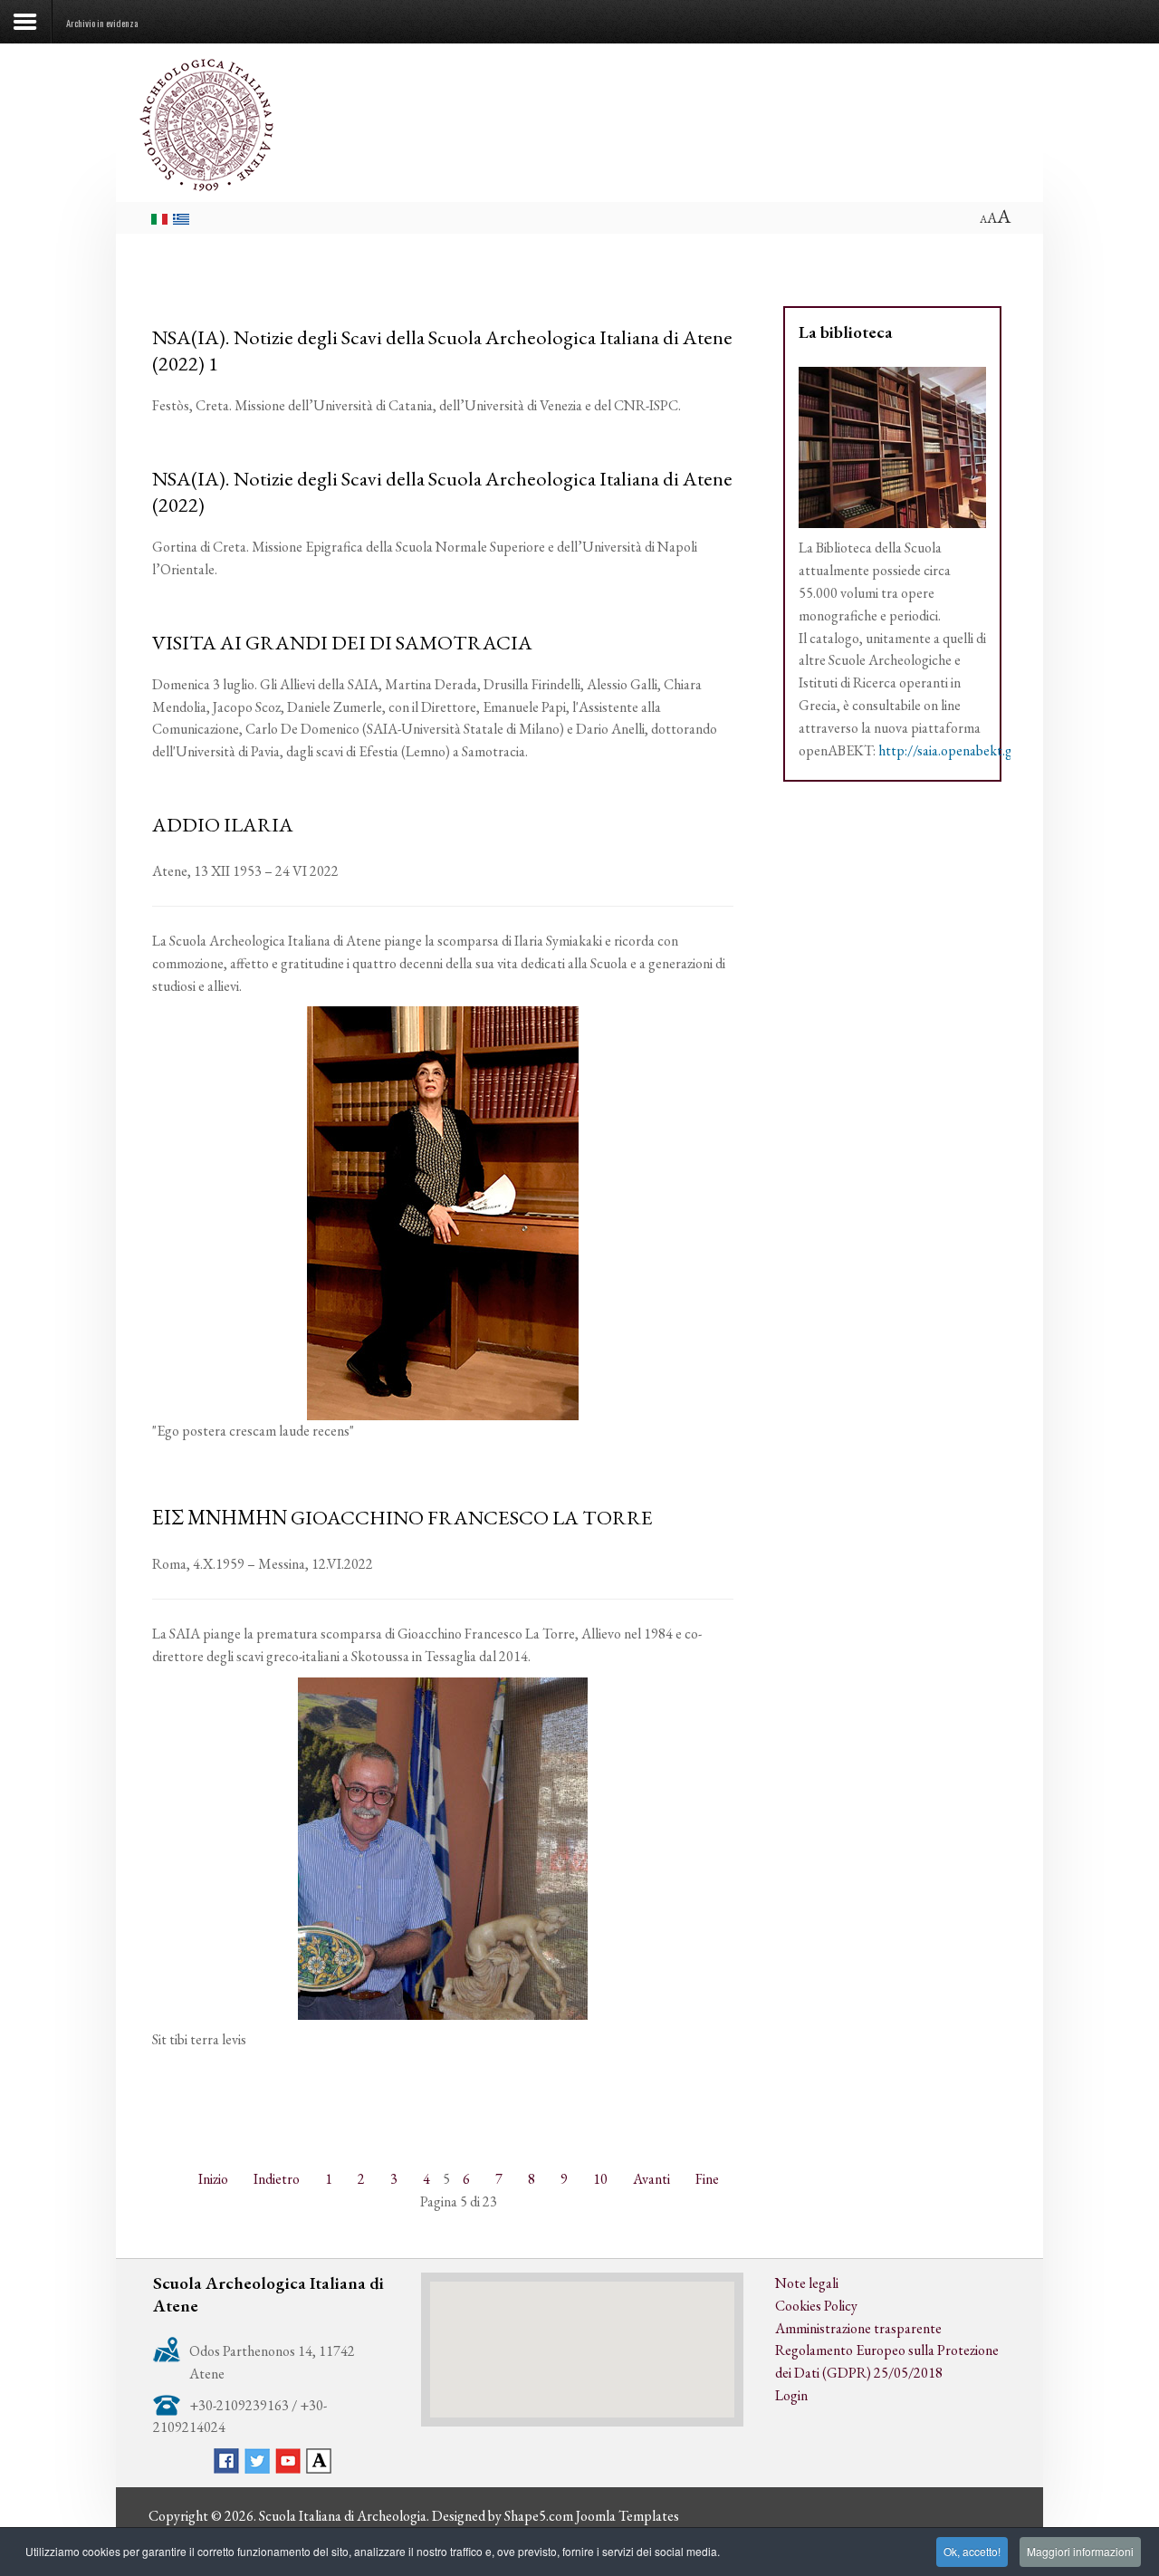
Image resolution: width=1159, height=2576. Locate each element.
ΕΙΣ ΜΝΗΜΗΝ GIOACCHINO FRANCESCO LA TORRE (402, 1517)
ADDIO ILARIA (223, 824)
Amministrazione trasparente (858, 2328)
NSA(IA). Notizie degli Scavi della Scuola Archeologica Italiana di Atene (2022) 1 (442, 350)
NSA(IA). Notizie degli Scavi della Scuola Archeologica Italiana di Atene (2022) (442, 491)
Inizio (213, 2179)
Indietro (277, 2179)
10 (600, 2179)
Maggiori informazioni (1080, 2551)
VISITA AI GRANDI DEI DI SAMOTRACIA (342, 642)
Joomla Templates (627, 2516)
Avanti (651, 2179)
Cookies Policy (816, 2306)
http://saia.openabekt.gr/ (951, 750)
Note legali (807, 2283)
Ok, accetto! (972, 2551)
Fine (707, 2179)
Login (791, 2395)
